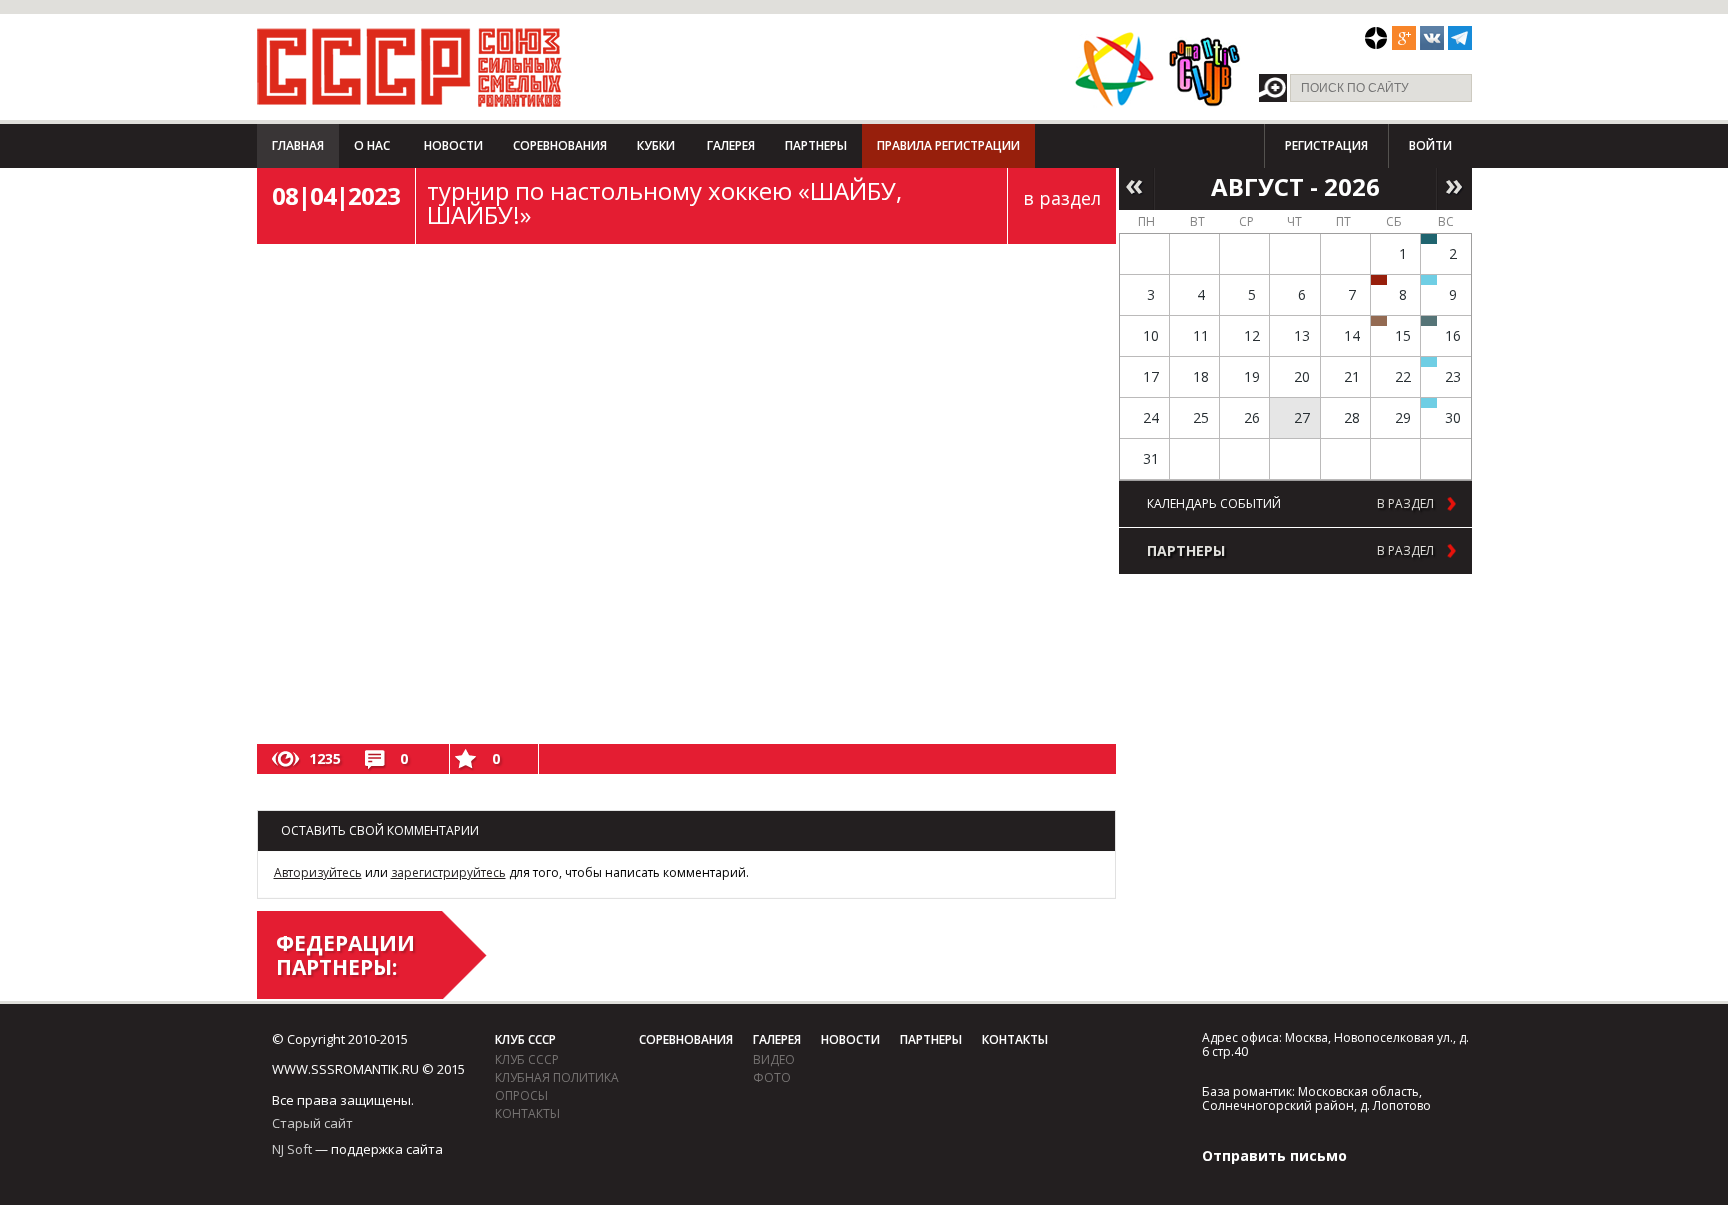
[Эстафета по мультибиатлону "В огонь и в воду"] (1429, 362)
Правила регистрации (948, 145)
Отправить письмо (1274, 1155)
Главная (298, 145)
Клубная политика (557, 1077)
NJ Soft (292, 1149)
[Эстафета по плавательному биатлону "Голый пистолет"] (1429, 280)
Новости (453, 145)
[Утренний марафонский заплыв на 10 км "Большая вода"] (1429, 403)
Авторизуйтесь (318, 872)
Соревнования (560, 145)
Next (1454, 187)
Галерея (731, 145)
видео (774, 1059)
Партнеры (816, 145)
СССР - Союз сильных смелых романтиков (409, 67)
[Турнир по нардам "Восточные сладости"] (1379, 321)
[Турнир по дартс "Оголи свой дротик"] (1379, 280)
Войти (1430, 145)
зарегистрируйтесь (448, 872)
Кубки (656, 145)
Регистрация (1326, 145)
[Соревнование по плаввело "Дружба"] (1429, 239)
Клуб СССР (525, 1039)
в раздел (1062, 198)
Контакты (527, 1113)
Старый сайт (312, 1123)
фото (772, 1077)
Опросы (521, 1095)
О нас (372, 145)
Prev (1136, 187)
